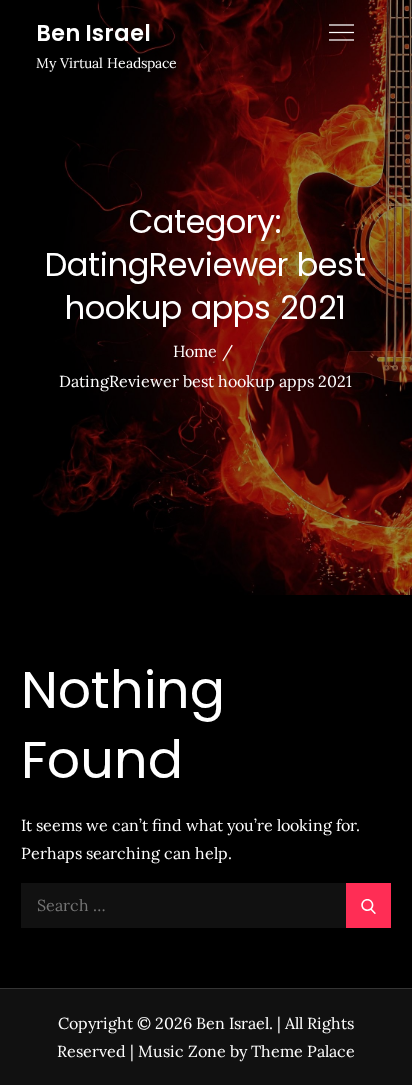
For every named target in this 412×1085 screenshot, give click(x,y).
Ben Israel (93, 33)
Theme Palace (303, 1051)
